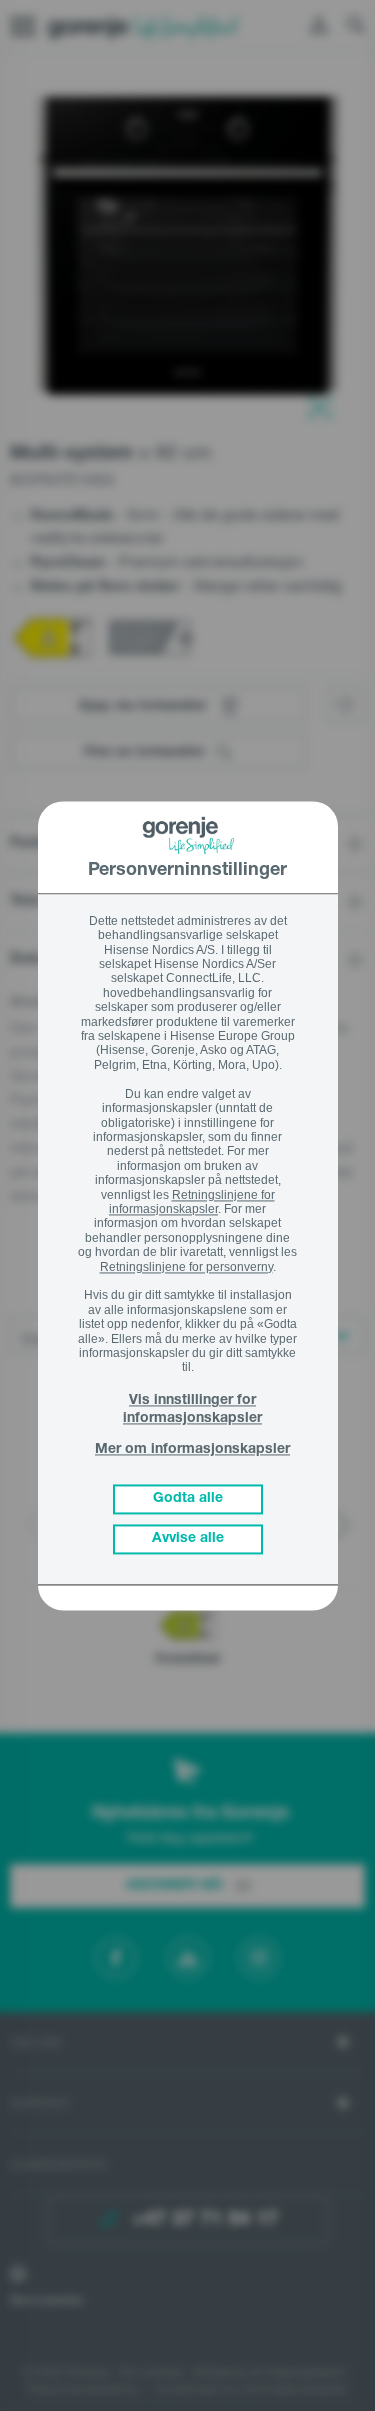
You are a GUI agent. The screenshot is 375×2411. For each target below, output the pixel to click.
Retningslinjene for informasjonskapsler (192, 1202)
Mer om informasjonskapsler (192, 1451)
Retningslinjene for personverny (186, 1267)
